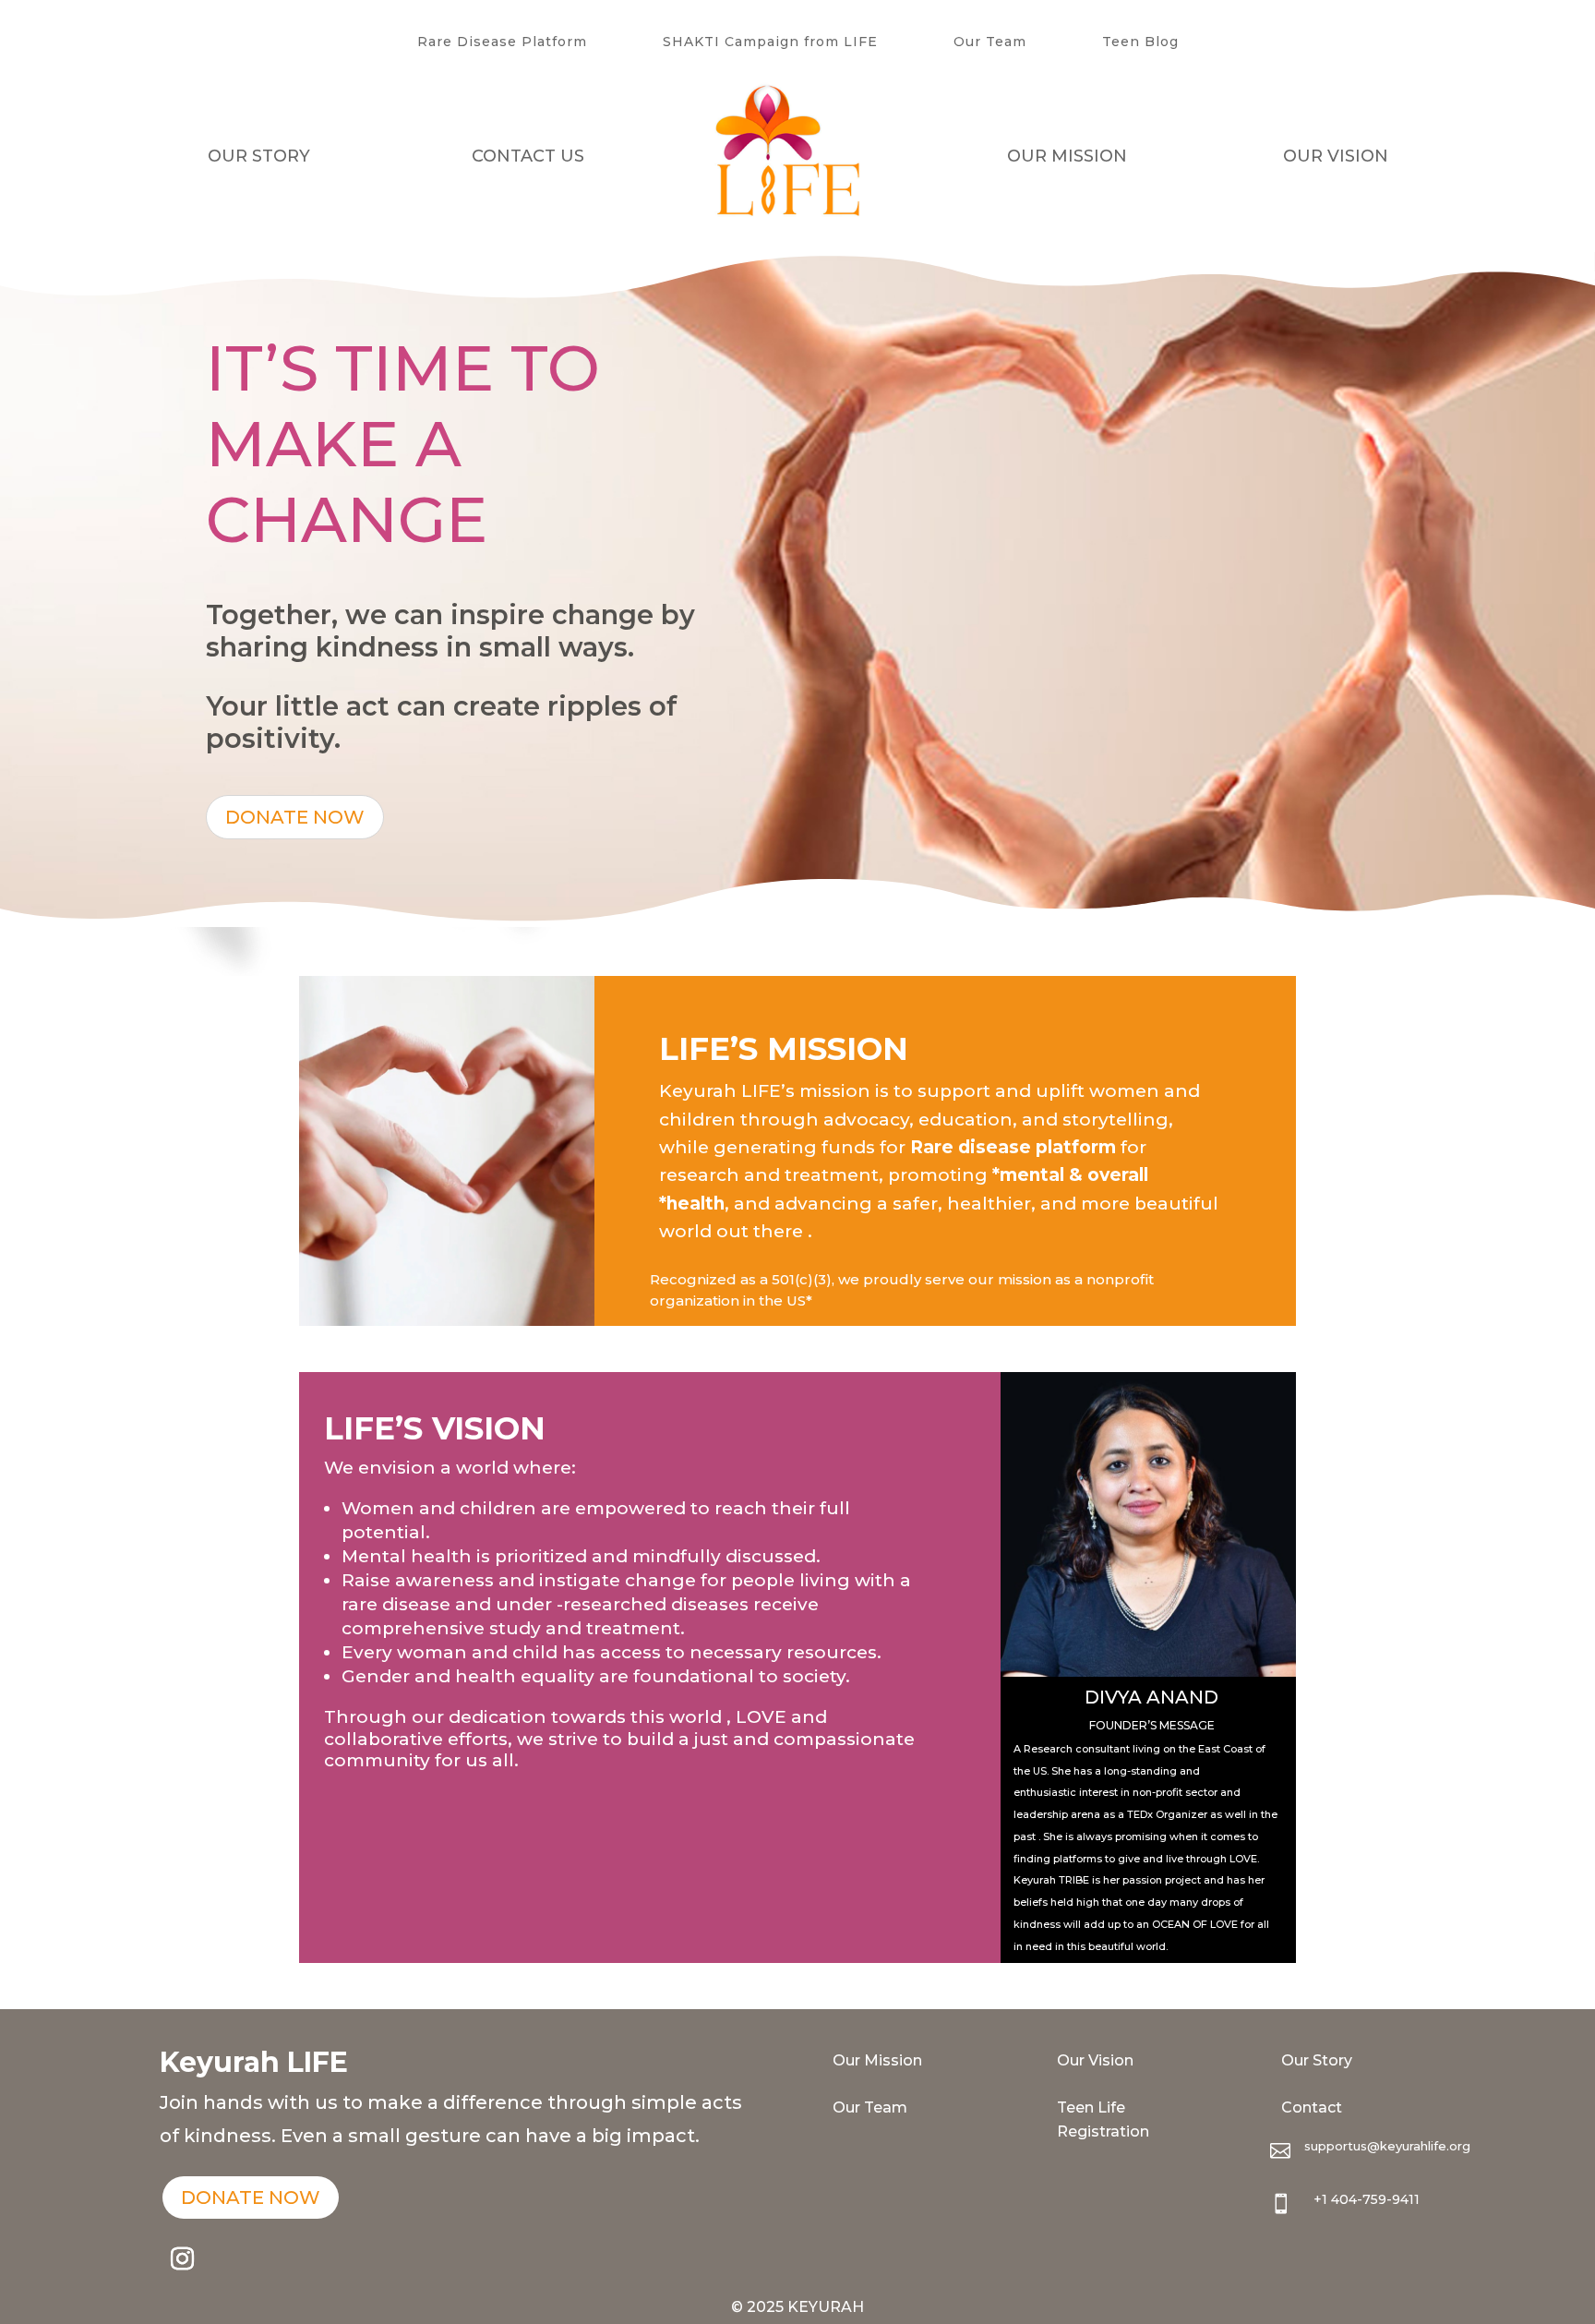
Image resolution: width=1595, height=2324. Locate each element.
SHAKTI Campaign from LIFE (770, 42)
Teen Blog (1140, 42)
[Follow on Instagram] (183, 2259)
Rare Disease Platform (502, 42)
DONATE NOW (295, 817)
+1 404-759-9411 (1367, 2199)
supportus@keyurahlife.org (1387, 2146)
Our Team (990, 42)
